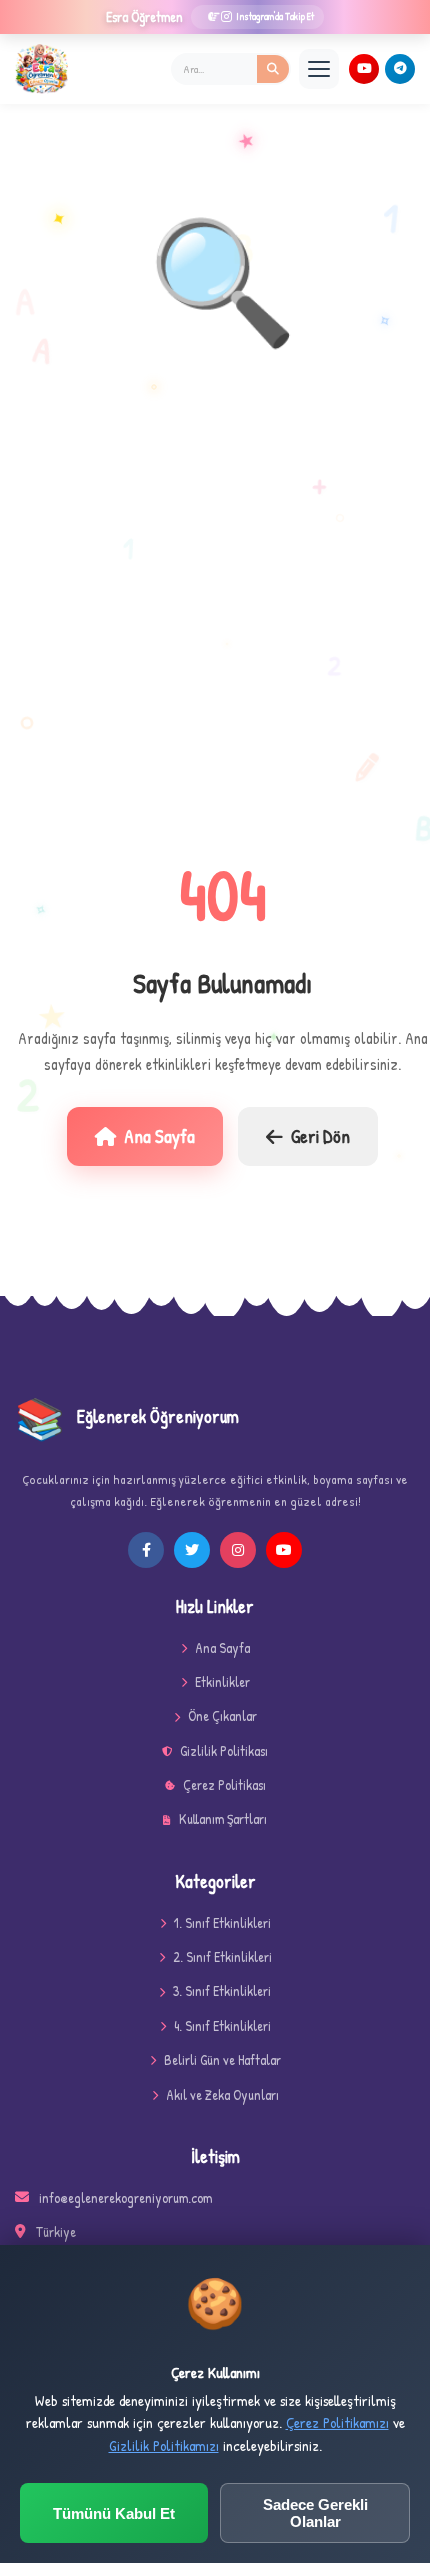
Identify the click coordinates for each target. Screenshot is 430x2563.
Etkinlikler (222, 1681)
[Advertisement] (215, 611)
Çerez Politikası (224, 1784)
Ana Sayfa (159, 1136)
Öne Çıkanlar (222, 1715)
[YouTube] (364, 69)
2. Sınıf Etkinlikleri (222, 1956)
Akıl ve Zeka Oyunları (222, 2094)
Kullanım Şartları (223, 1818)
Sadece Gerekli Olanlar (315, 2513)
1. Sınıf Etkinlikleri (222, 1922)
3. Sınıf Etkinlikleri (222, 1990)
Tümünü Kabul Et (114, 2513)
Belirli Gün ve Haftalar (222, 2059)
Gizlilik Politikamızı (164, 2445)
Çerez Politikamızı (337, 2422)
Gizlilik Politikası (224, 1750)
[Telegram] (400, 69)
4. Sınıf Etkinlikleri (222, 2025)
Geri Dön (320, 1136)
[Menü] (319, 69)
